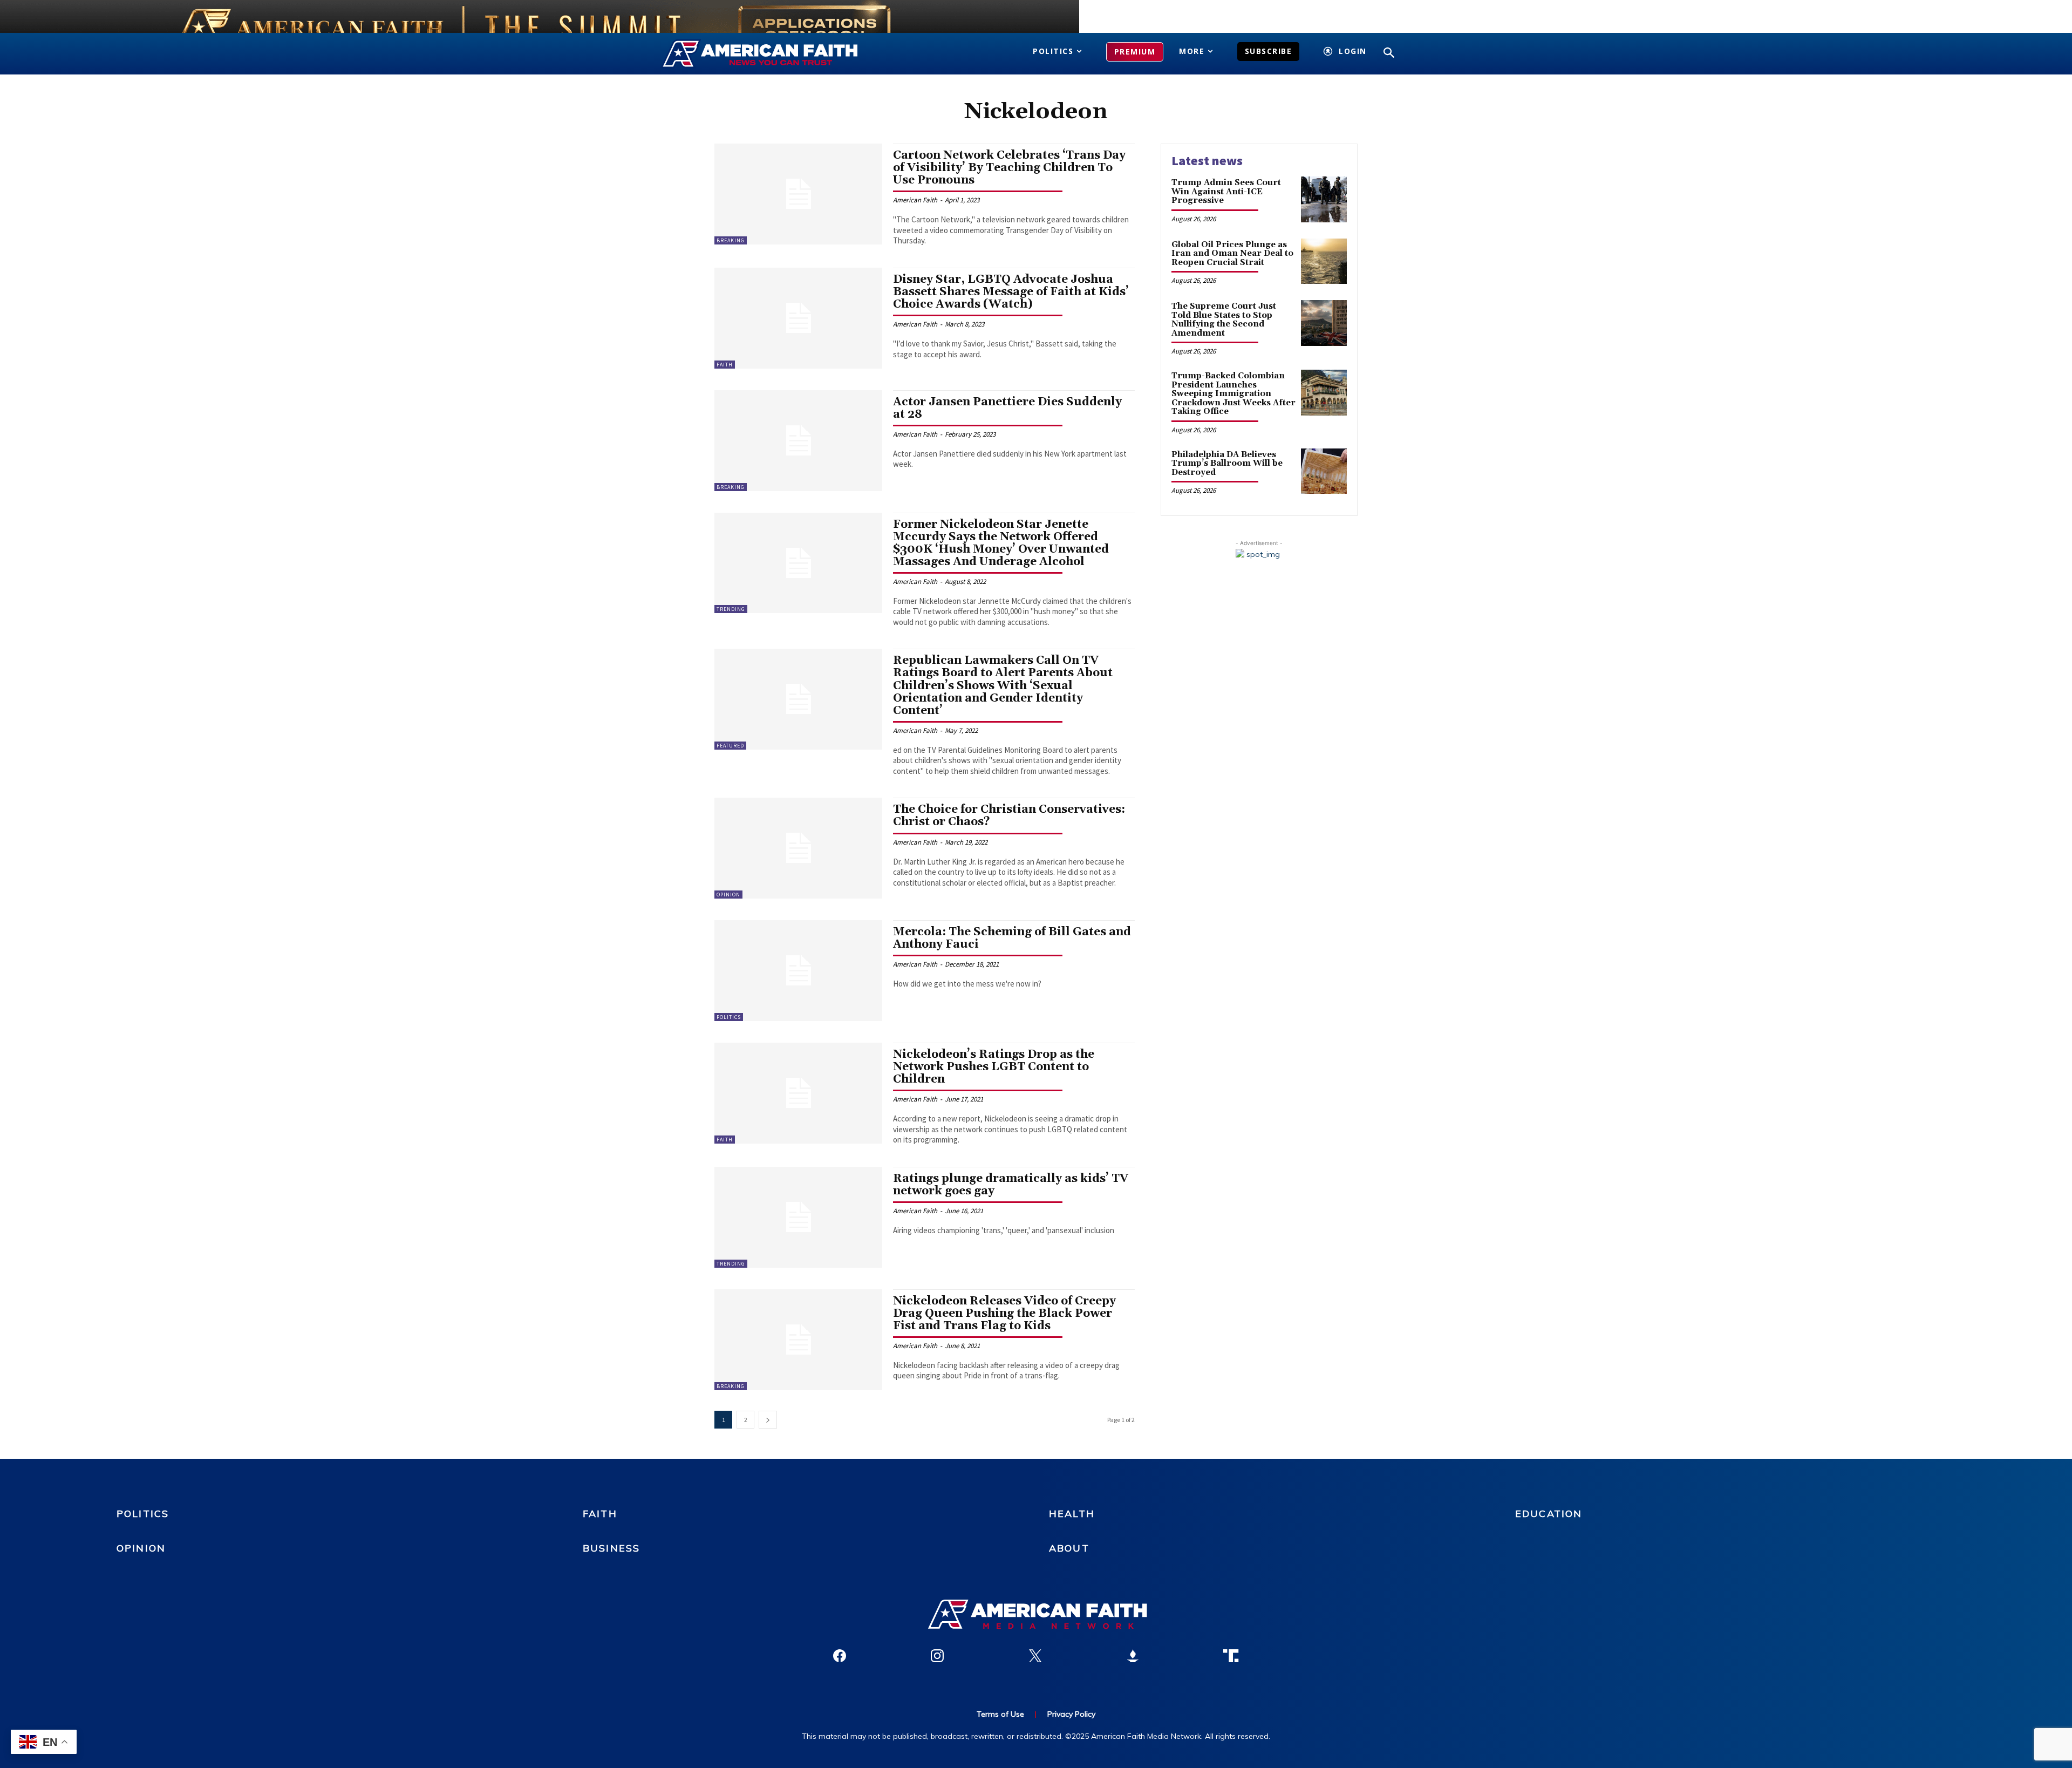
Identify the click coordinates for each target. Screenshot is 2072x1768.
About (1069, 1548)
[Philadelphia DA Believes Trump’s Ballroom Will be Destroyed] (1324, 471)
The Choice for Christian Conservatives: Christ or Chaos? (1009, 816)
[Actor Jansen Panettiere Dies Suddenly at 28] (798, 441)
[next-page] (768, 1420)
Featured (730, 746)
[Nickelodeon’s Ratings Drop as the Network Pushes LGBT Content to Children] (798, 1093)
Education (1549, 1514)
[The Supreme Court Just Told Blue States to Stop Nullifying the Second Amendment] (1324, 323)
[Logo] (776, 54)
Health (1072, 1514)
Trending (731, 609)
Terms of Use (1000, 1714)
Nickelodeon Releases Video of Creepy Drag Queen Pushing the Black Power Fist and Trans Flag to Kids (1004, 1314)
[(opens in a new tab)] (798, 1217)
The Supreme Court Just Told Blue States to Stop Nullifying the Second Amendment (1224, 320)
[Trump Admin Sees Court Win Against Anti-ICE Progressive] (1324, 199)
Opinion (728, 895)
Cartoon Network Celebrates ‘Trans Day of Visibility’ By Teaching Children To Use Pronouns (1009, 168)
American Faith (915, 200)
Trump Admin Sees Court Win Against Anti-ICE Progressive (1226, 192)
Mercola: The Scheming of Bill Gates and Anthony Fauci (1012, 938)
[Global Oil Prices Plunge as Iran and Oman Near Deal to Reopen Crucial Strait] (1324, 261)
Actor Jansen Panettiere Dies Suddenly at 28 (1007, 408)
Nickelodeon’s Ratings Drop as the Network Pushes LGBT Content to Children (994, 1067)
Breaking (731, 240)
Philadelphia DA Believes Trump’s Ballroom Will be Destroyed (1227, 464)
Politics (729, 1017)
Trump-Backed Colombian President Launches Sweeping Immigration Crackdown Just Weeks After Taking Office (1233, 394)
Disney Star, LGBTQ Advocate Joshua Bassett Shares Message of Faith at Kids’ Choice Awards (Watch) (1011, 292)
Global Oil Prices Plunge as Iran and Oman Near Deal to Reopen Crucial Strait (1232, 254)
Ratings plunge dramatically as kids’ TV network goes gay (1011, 1185)
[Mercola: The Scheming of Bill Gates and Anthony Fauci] (798, 971)
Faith (725, 365)
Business (611, 1548)
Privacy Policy (1071, 1714)
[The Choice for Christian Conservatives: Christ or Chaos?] (798, 848)
